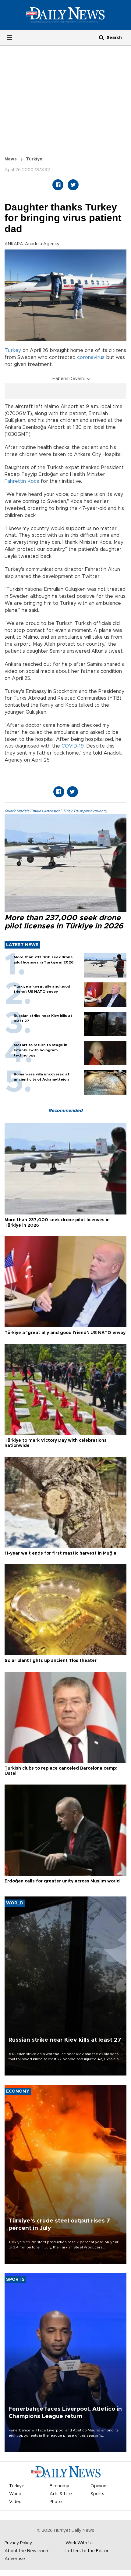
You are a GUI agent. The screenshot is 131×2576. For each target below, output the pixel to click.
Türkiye (34, 159)
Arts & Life (61, 2494)
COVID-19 (73, 746)
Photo (56, 2502)
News (11, 159)
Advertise (15, 2559)
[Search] (101, 37)
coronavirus (91, 357)
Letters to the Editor (87, 2551)
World (15, 2494)
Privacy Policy (18, 2543)
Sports (97, 2494)
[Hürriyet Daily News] (65, 15)
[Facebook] (58, 185)
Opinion (98, 2486)
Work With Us (80, 2543)
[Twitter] (73, 185)
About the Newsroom (27, 2551)
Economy (59, 2486)
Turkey (13, 350)
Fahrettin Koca (22, 481)
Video (15, 2502)
